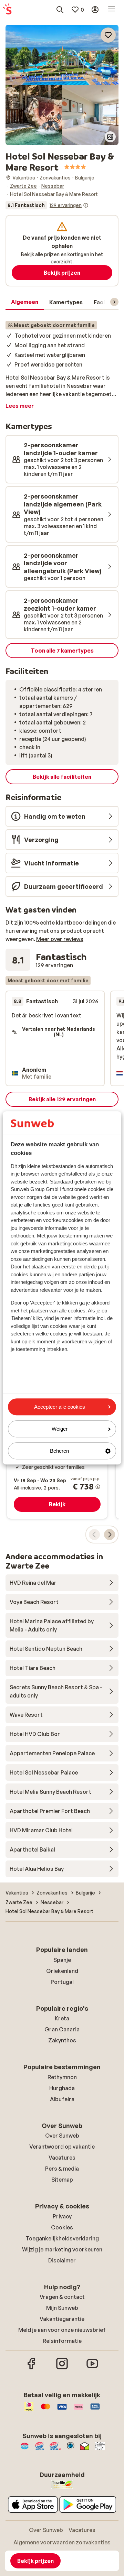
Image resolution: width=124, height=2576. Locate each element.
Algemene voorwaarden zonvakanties (62, 2542)
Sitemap (62, 2180)
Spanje (62, 1960)
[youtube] (92, 2368)
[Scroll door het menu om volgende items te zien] (114, 302)
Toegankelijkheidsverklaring (62, 2238)
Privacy (62, 2216)
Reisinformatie (62, 2341)
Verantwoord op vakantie (62, 2147)
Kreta (62, 2018)
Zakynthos (62, 2040)
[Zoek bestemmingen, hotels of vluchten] (60, 10)
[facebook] (32, 2368)
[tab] (25, 302)
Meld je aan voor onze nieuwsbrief (62, 2330)
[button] (62, 55)
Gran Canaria (62, 2029)
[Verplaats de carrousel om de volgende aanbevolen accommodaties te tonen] (110, 1535)
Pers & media (62, 2169)
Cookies (62, 2227)
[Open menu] (112, 10)
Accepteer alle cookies (60, 1407)
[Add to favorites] (108, 35)
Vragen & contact (62, 2297)
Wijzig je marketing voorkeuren (62, 2249)
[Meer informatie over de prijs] (98, 1487)
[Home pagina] (7, 10)
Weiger (60, 1429)
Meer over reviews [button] (60, 939)
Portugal (62, 1982)
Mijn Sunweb (62, 2308)
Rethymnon (62, 2077)
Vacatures (62, 2158)
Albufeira (62, 2099)
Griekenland (62, 1971)
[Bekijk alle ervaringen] (47, 205)
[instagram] (62, 2368)
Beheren (59, 1451)
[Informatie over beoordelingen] (86, 205)
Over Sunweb (62, 2136)
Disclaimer (62, 2260)
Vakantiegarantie (62, 2319)
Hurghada (62, 2088)
